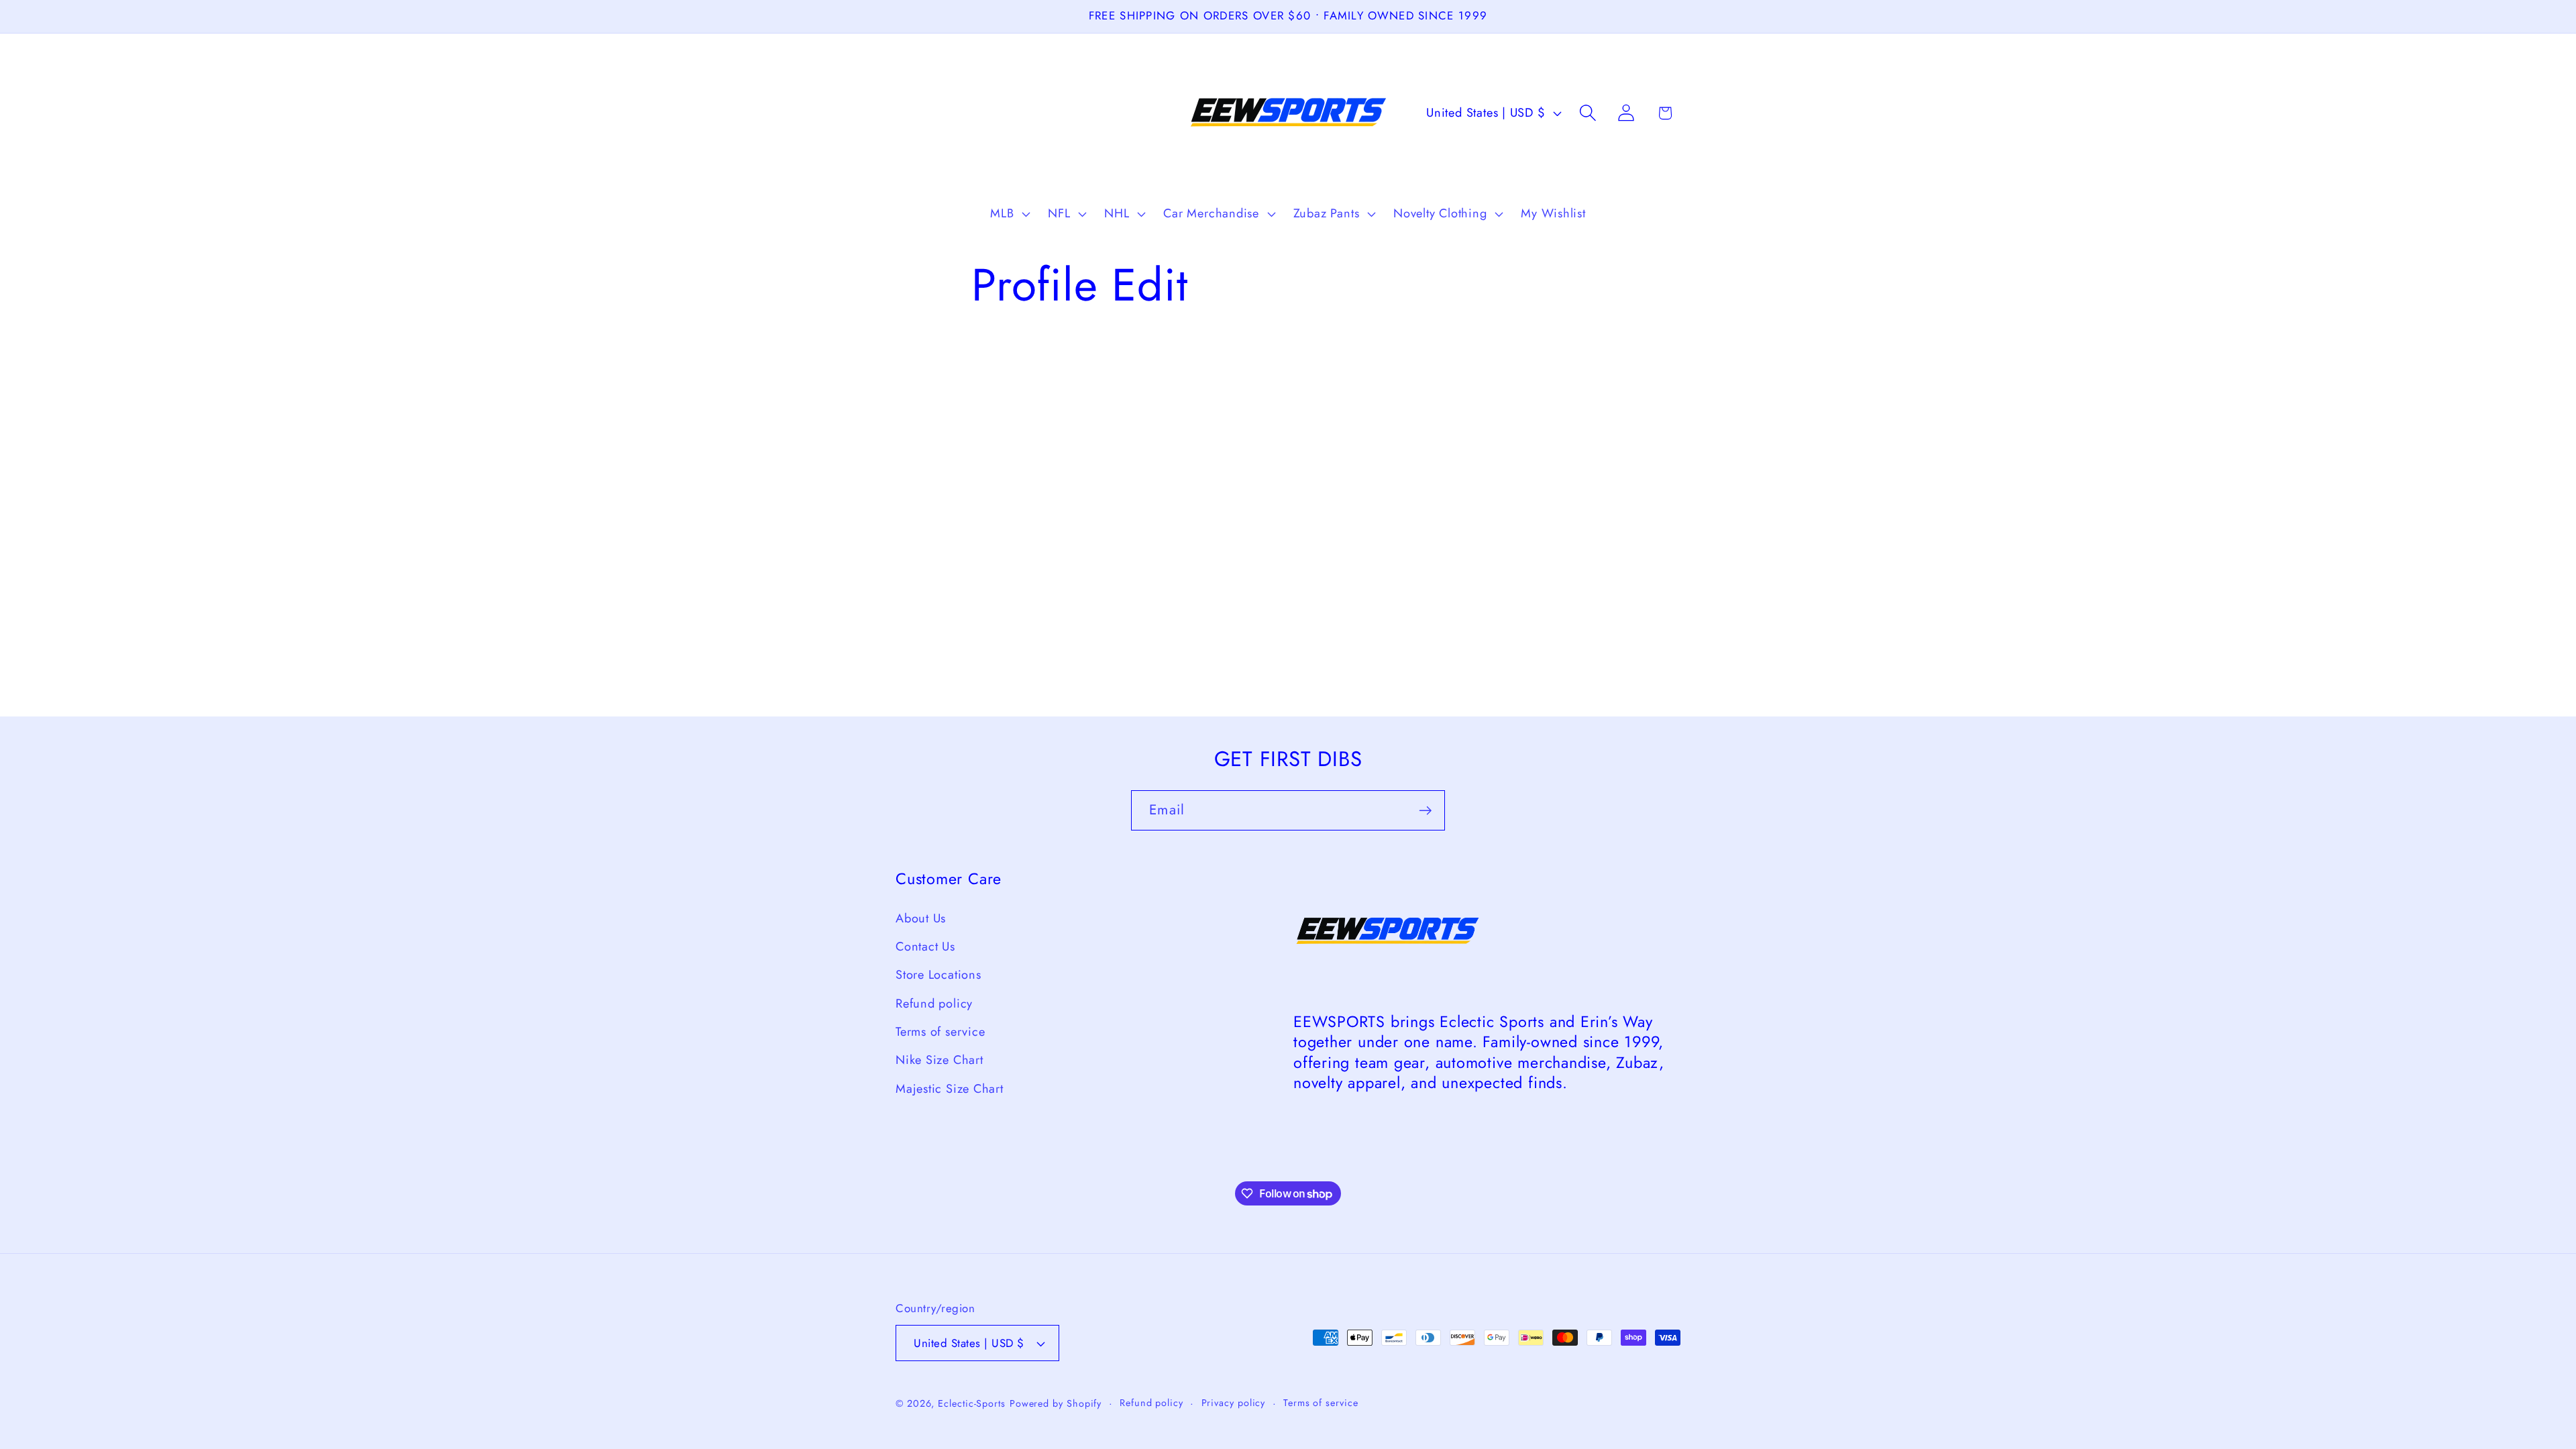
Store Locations (938, 975)
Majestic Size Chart (950, 1089)
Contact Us (925, 947)
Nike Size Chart (940, 1060)
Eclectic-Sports (972, 1403)
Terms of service (940, 1032)
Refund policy (934, 1004)
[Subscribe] (1425, 811)
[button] (1009, 214)
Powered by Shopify (1056, 1403)
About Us (921, 918)
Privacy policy (1234, 1403)
